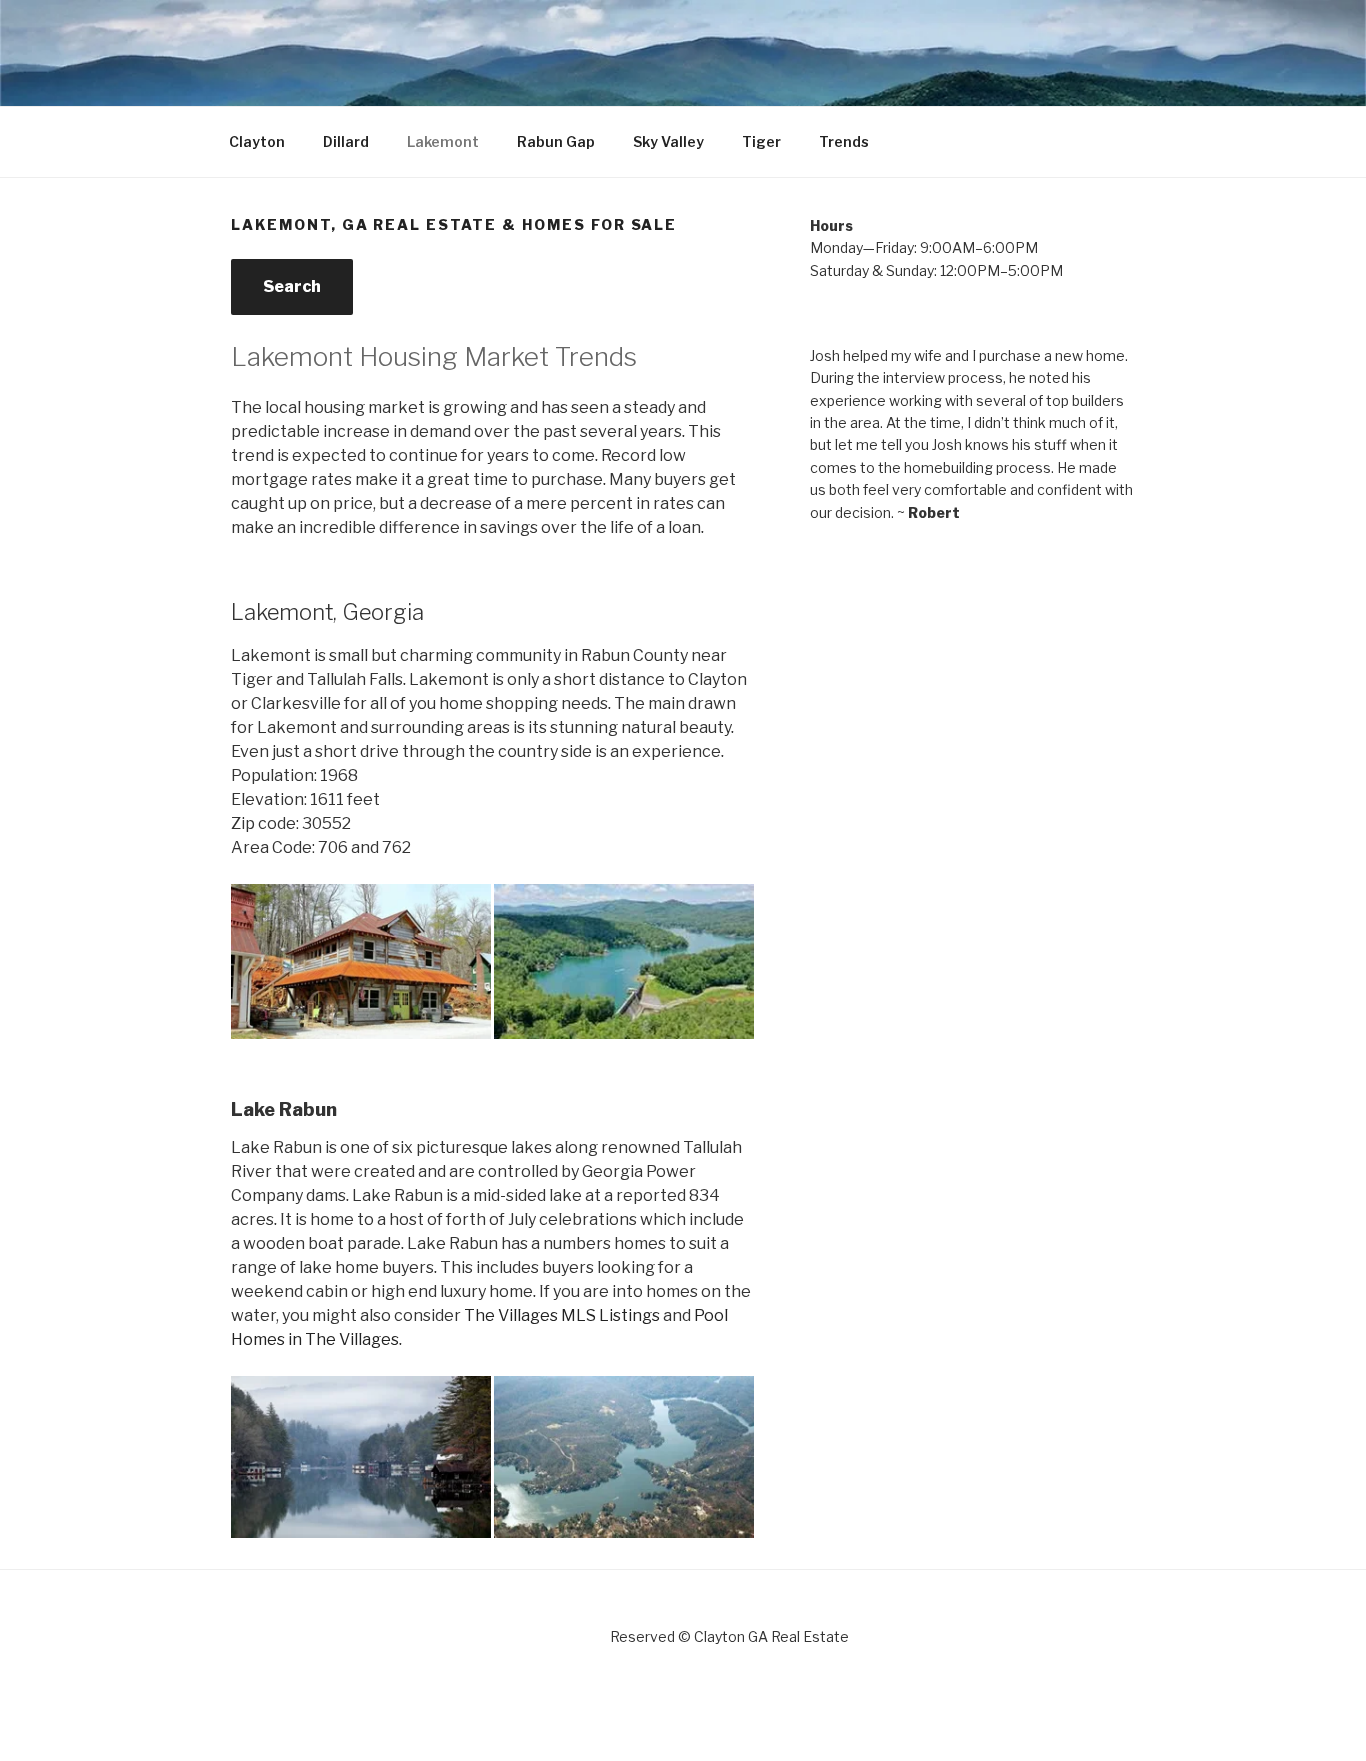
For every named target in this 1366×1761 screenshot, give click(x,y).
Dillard (346, 141)
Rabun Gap (556, 141)
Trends (844, 141)
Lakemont (443, 141)
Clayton (257, 141)
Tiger (761, 141)
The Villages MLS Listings (562, 1315)
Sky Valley (668, 141)
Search (292, 286)
